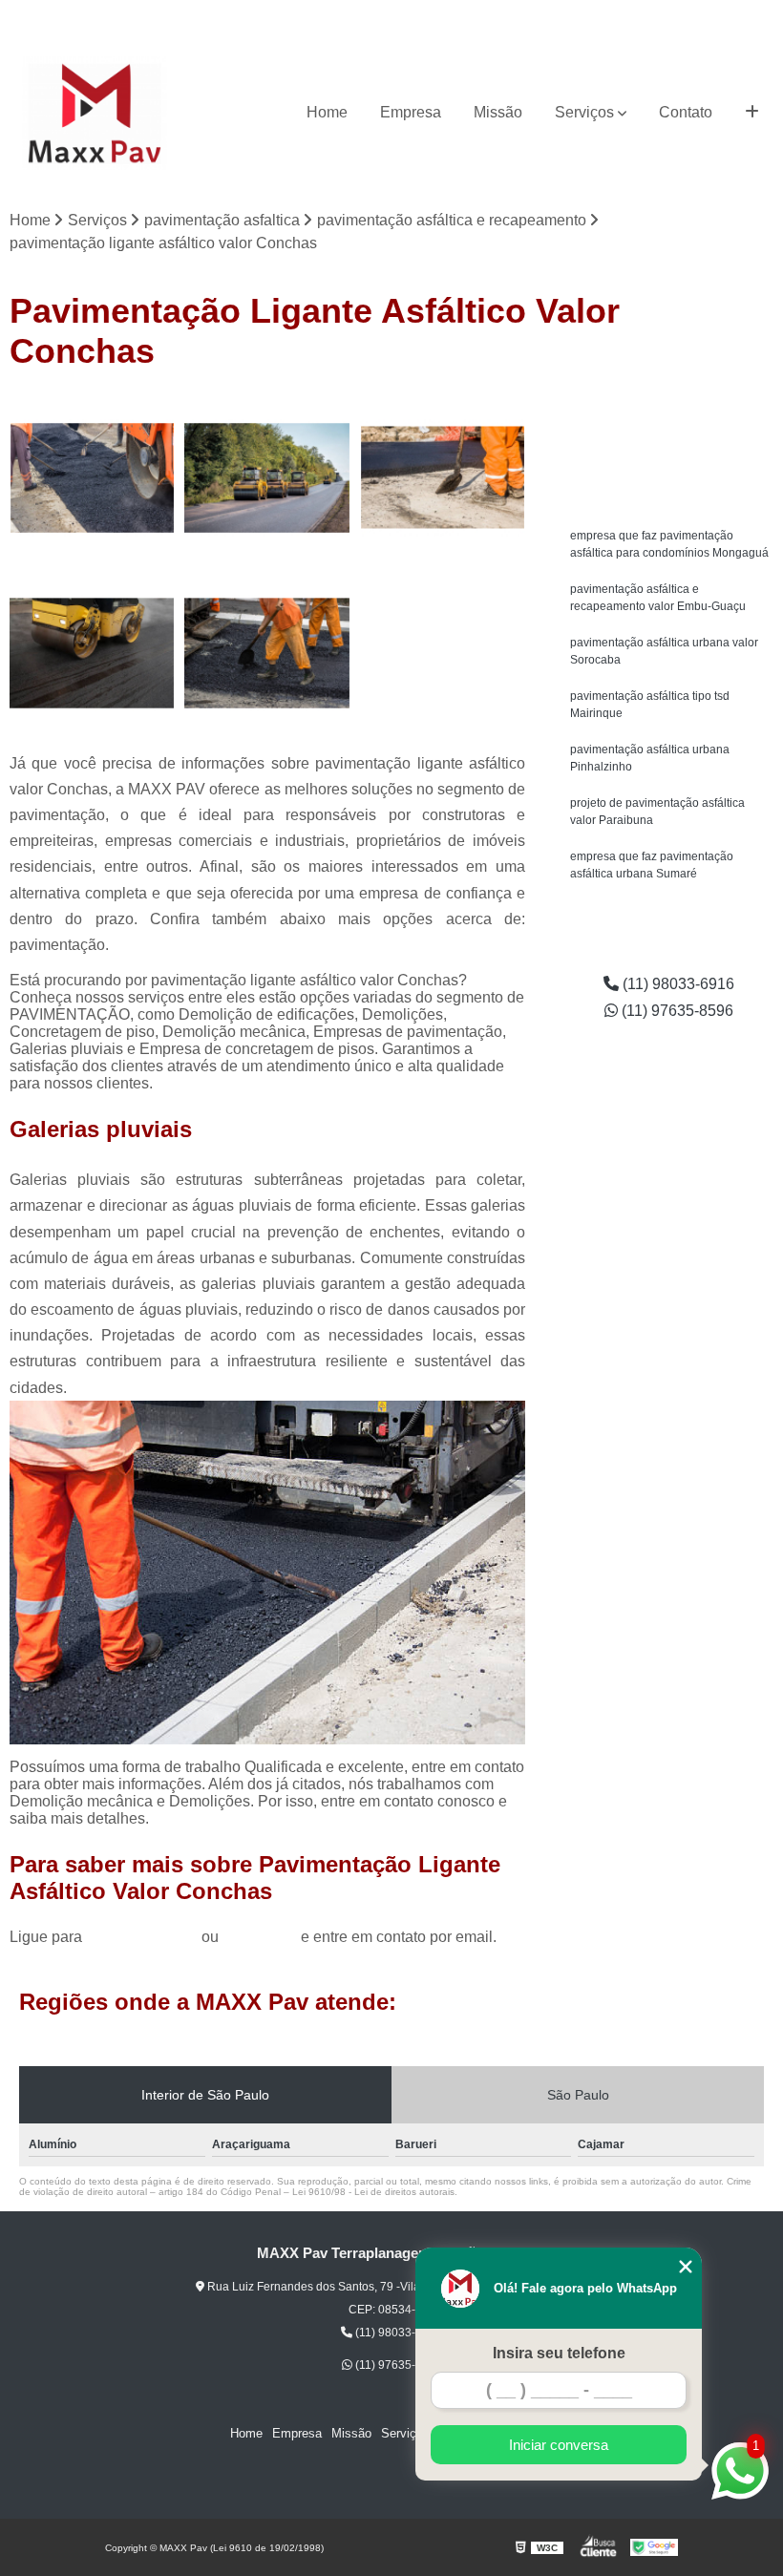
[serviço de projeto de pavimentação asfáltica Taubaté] (443, 478)
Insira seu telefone (559, 2353)
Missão (498, 112)
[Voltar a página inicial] (95, 113)
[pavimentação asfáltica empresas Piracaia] (92, 478)
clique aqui (260, 1937)
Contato (686, 112)
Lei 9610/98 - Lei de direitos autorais (373, 2192)
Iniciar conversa (559, 2445)
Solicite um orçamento (669, 412)
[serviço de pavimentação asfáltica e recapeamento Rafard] (267, 653)
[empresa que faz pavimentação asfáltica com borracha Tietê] (267, 478)
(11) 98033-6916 (616, 15)
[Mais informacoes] (752, 113)
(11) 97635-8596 (728, 15)
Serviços (584, 112)
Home (327, 112)
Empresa (411, 112)
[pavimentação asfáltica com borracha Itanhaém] (92, 653)
